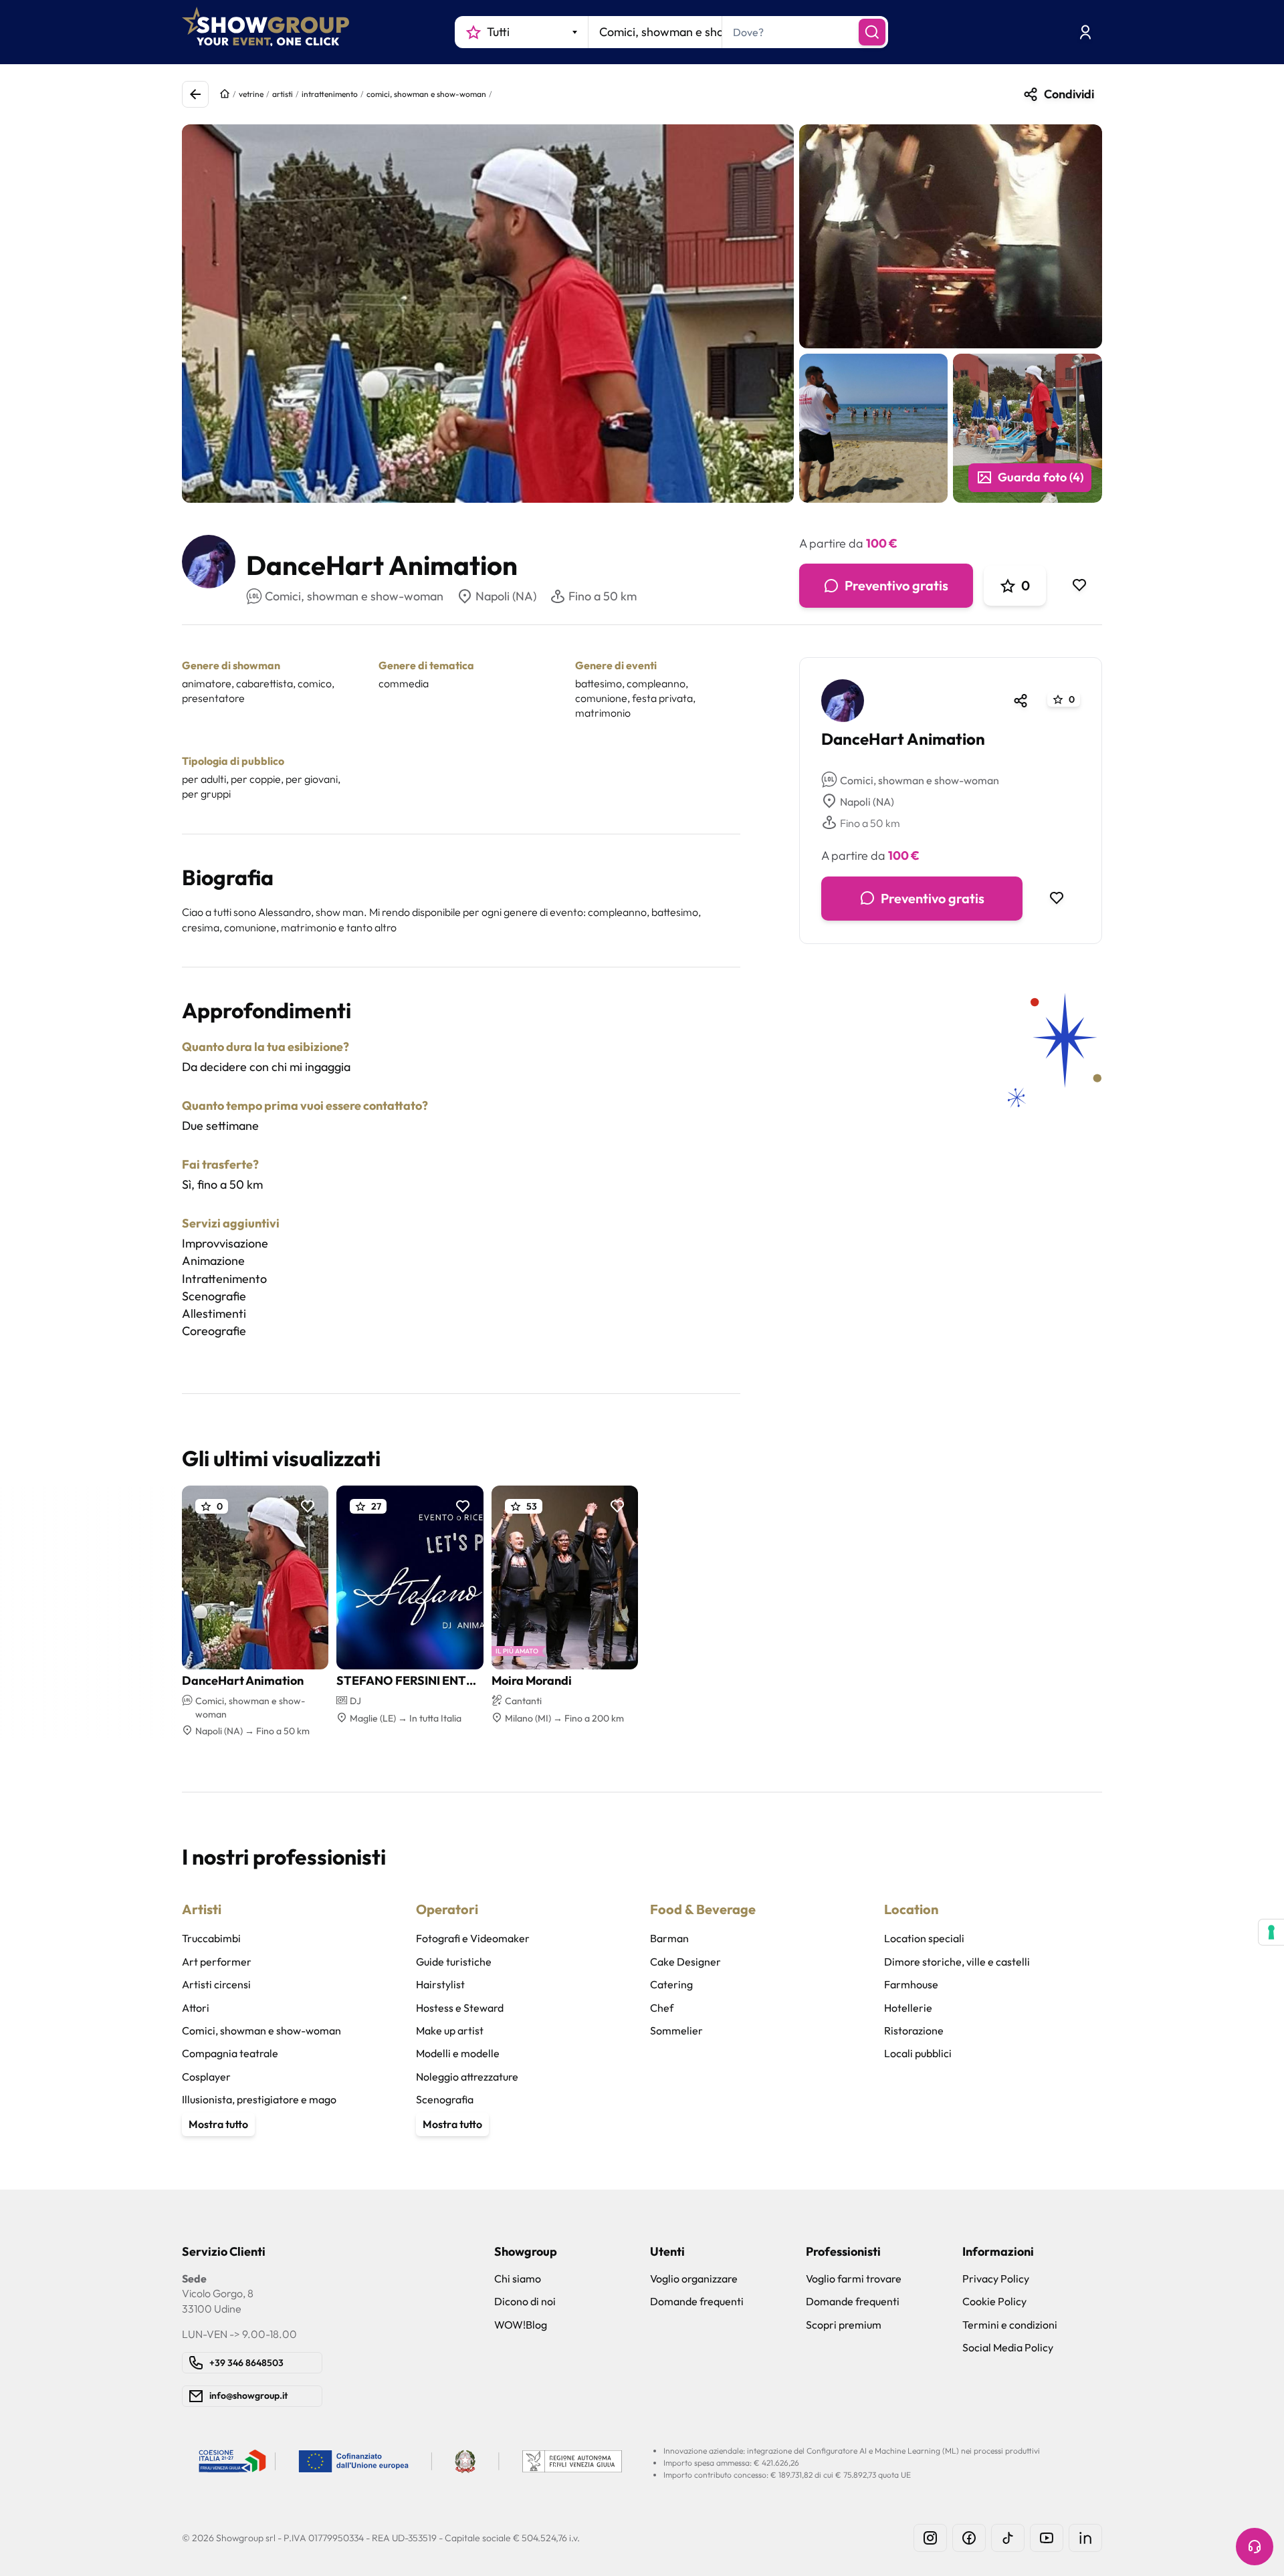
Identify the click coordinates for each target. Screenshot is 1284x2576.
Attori (196, 2008)
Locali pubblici (918, 2053)
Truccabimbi (211, 1938)
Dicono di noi (525, 2301)
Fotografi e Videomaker (473, 1938)
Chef (662, 2008)
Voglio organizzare (694, 2278)
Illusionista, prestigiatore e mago (259, 2099)
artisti (283, 94)
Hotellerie (908, 2008)
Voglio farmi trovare (854, 2278)
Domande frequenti (697, 2301)
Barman (669, 1938)
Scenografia (445, 2099)
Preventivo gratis (896, 585)
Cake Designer (685, 1962)
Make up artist (450, 2030)
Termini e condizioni (1010, 2325)
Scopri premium (844, 2325)
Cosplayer (206, 2077)
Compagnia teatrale (230, 2053)
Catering (671, 1984)
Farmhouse (911, 1984)
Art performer (217, 1962)
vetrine (251, 94)
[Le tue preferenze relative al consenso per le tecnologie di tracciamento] (1271, 1932)
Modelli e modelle (458, 2053)
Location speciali (924, 1938)
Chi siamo (518, 2278)
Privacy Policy (996, 2278)
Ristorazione (914, 2030)
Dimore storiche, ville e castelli (957, 1962)
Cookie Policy (994, 2301)
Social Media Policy (1008, 2347)
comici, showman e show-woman (426, 94)
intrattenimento (330, 94)
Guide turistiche (454, 1962)
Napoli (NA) (506, 596)
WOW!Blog (521, 2325)
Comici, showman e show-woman (920, 780)
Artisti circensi (216, 1984)
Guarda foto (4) (1041, 477)
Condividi (1069, 94)
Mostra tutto (218, 2124)
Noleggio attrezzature (467, 2077)
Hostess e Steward (460, 2008)
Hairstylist (440, 1984)
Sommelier (676, 2030)
